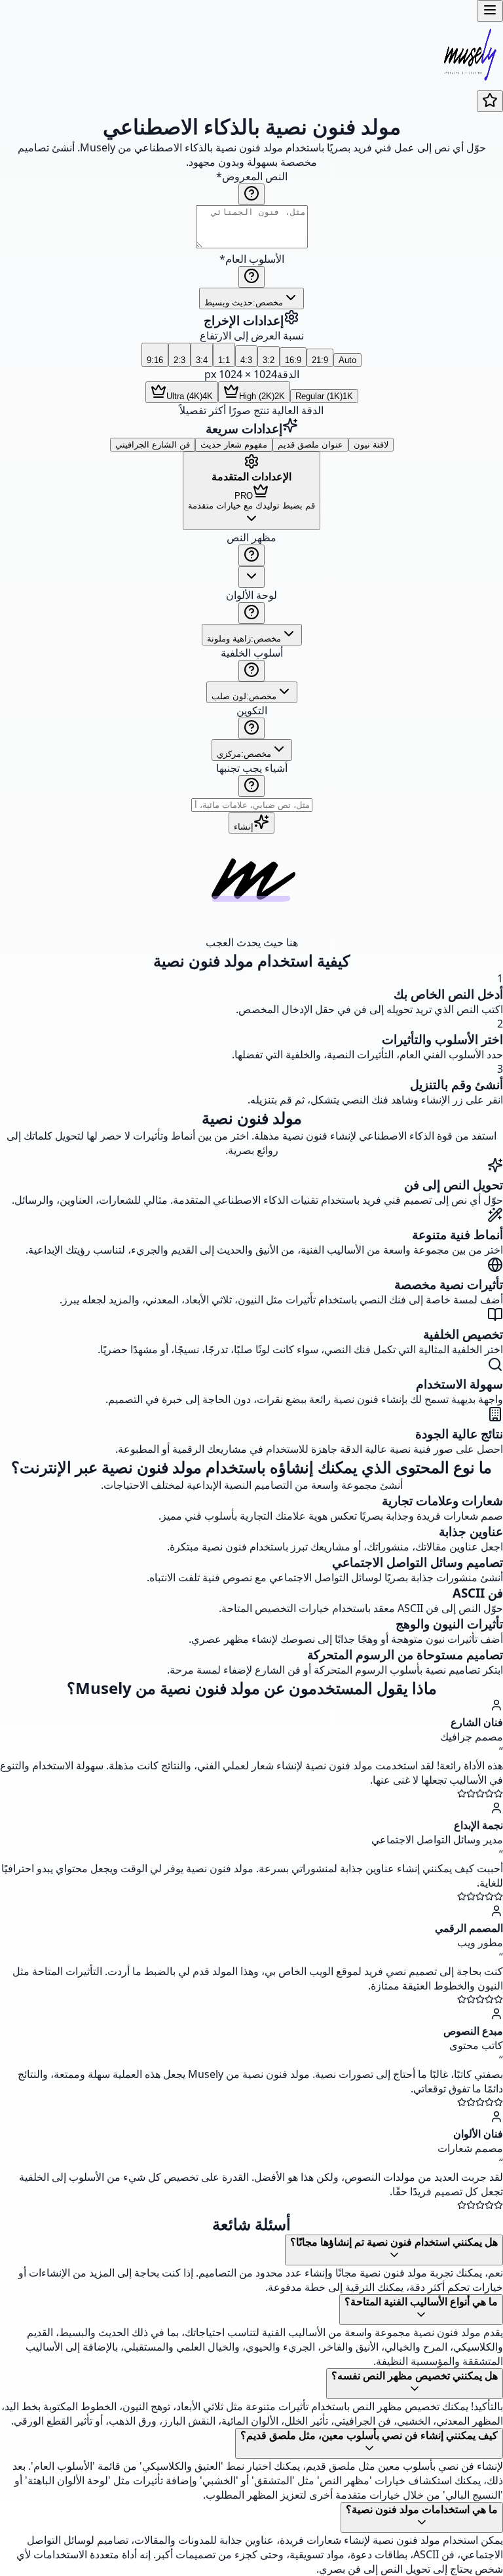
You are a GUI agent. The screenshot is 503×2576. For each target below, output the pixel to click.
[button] (251, 671)
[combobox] (251, 298)
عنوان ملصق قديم (310, 445)
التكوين (252, 710)
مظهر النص (251, 537)
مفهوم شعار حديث (234, 445)
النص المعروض (252, 176)
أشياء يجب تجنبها (252, 768)
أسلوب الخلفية (252, 653)
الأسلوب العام (252, 259)
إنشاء (244, 827)
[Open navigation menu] (490, 11)
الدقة (288, 374)
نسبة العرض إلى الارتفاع (252, 336)
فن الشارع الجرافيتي (153, 445)
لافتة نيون (371, 445)
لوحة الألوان (251, 595)
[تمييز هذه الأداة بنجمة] (490, 101)
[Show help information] (251, 194)
